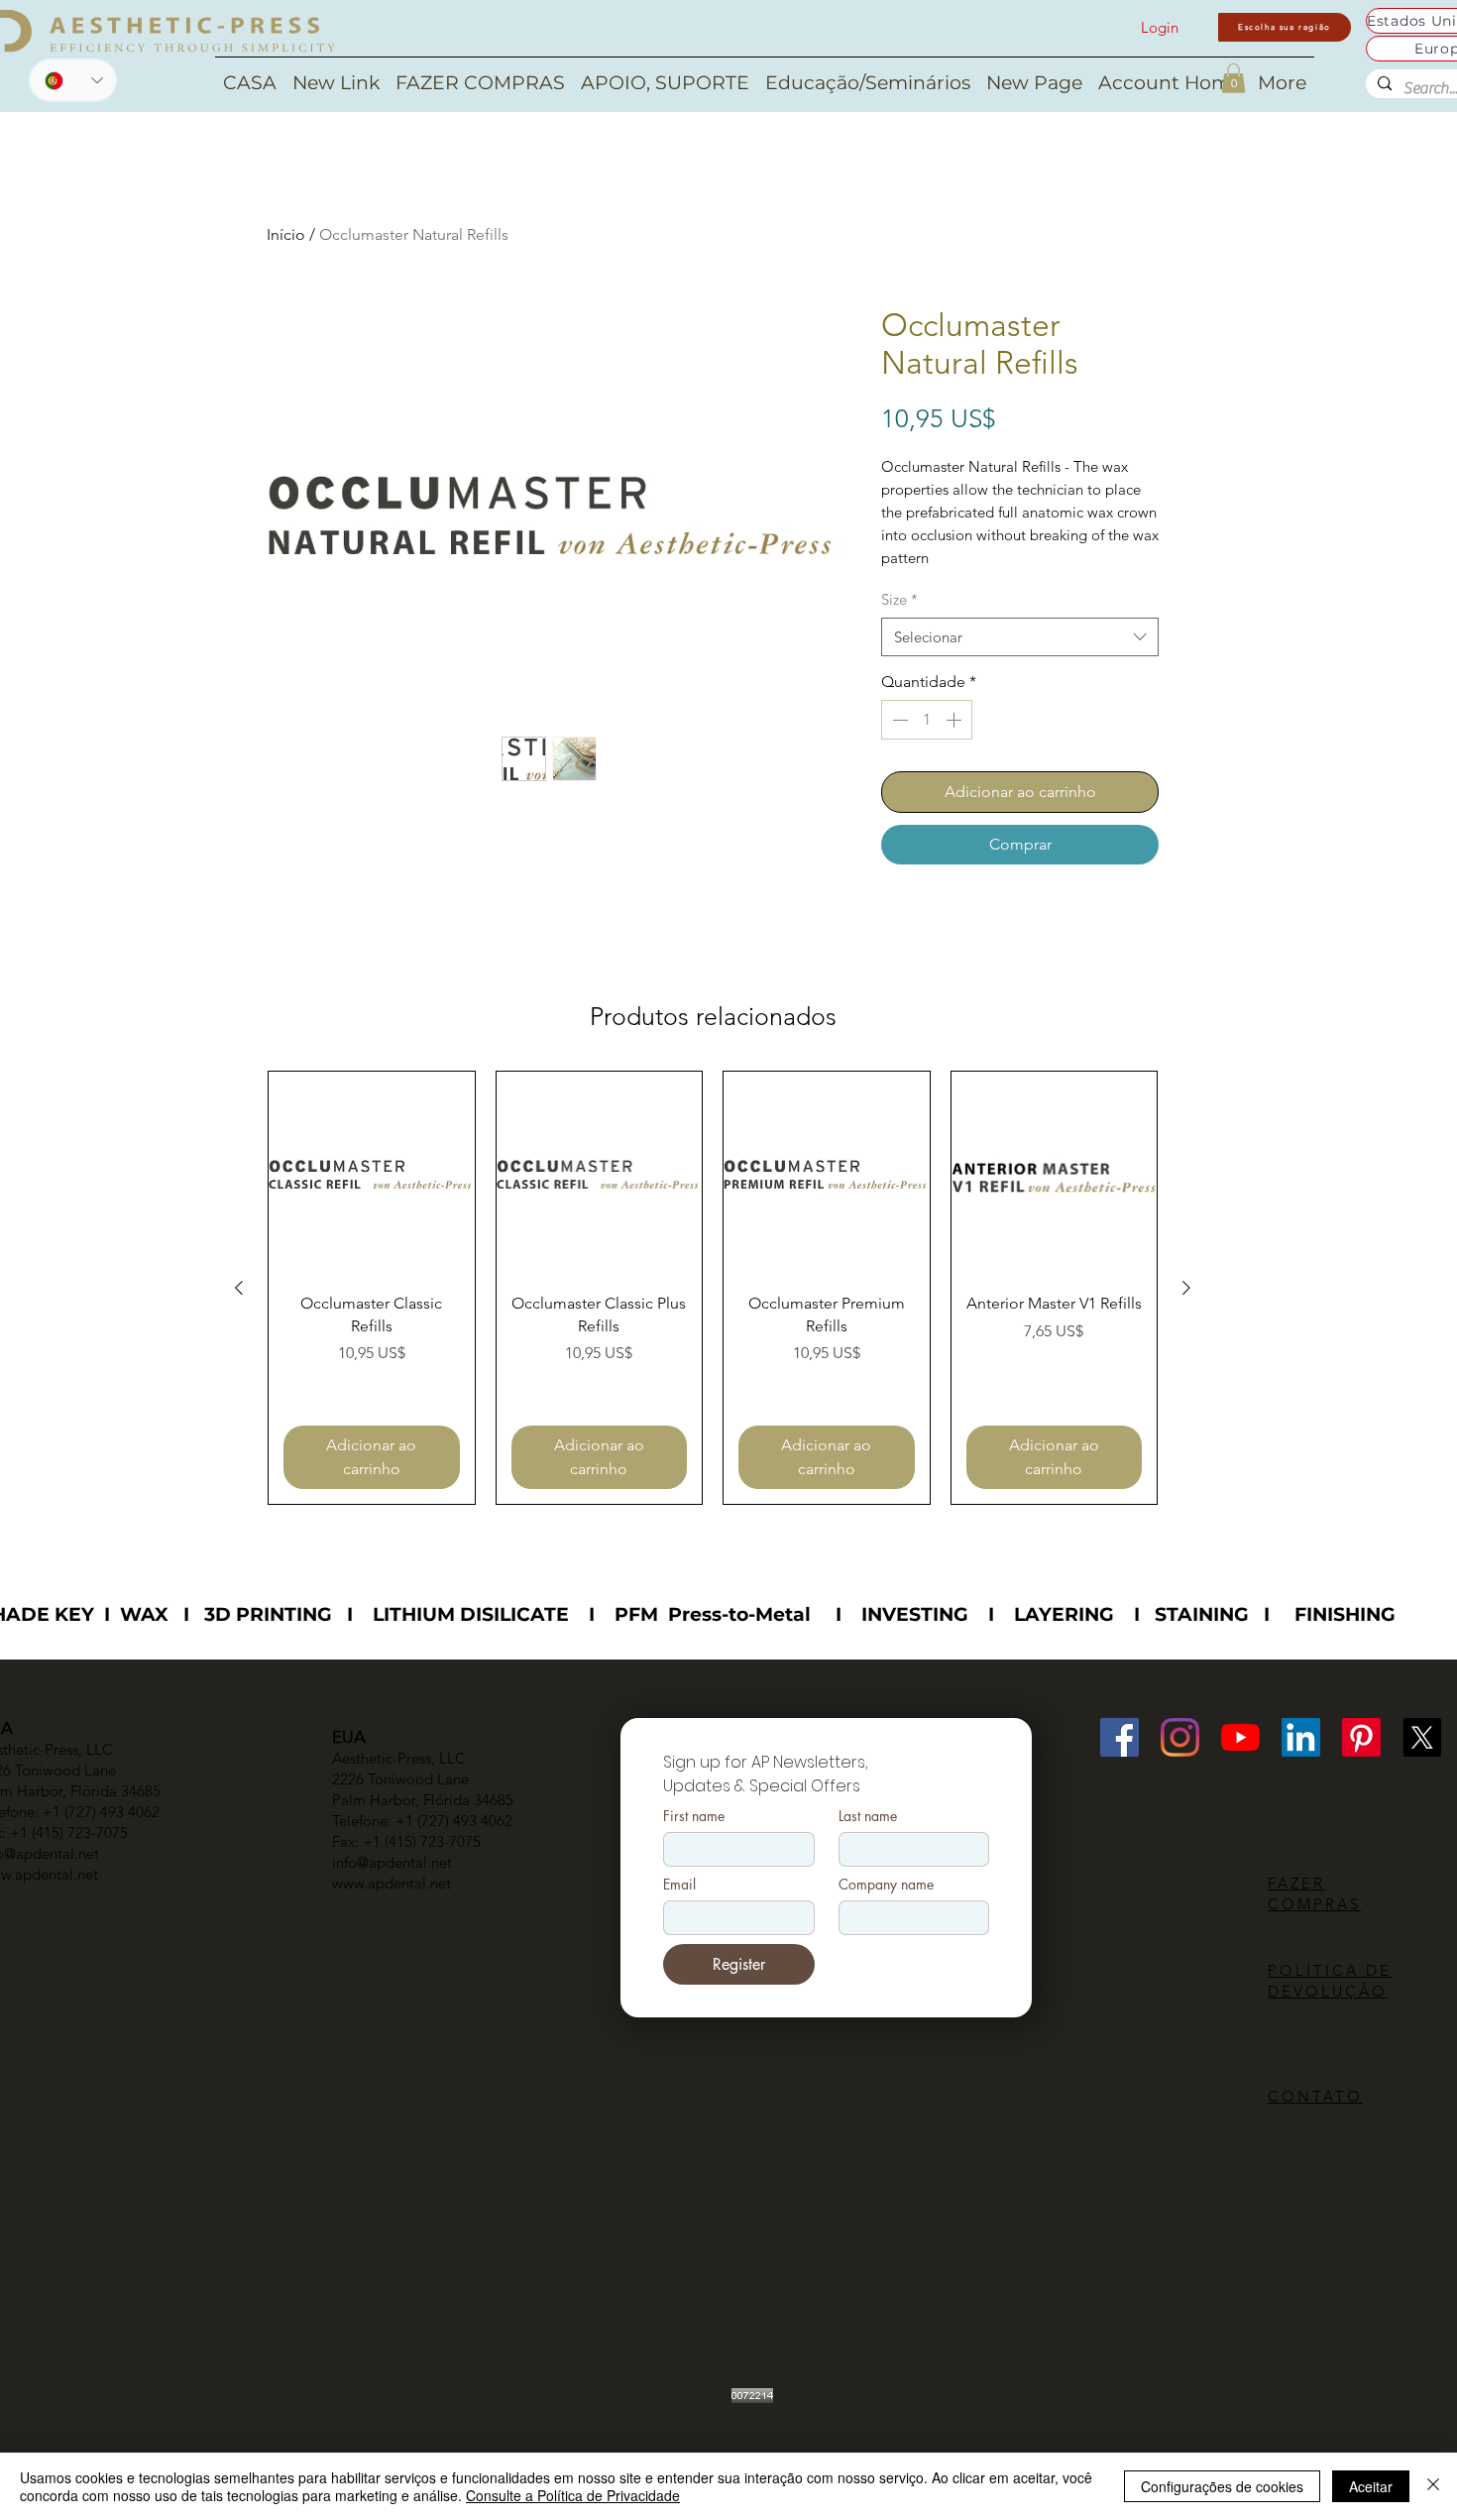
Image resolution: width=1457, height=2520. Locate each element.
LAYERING (1064, 1614)
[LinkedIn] (1301, 1737)
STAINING (1202, 1614)
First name (694, 1816)
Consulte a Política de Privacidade (573, 2495)
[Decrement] (898, 720)
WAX (144, 1614)
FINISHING (1345, 1614)
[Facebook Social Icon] (1120, 1737)
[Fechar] (1433, 2486)
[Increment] (955, 720)
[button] (1233, 78)
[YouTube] (1240, 1737)
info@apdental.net (392, 1862)
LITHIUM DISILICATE (471, 1614)
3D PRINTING (268, 1614)
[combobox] (1020, 637)
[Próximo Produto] (1186, 1288)
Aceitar (1371, 2486)
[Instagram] (1180, 1737)
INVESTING (915, 1614)
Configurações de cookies (1222, 2486)
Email (679, 1884)
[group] (713, 1288)
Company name (886, 1884)
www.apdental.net (392, 1883)
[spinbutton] (927, 720)
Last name (868, 1816)
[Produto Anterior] (239, 1288)
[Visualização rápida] (372, 1175)
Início (286, 234)
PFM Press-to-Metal (713, 1614)
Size (899, 599)
